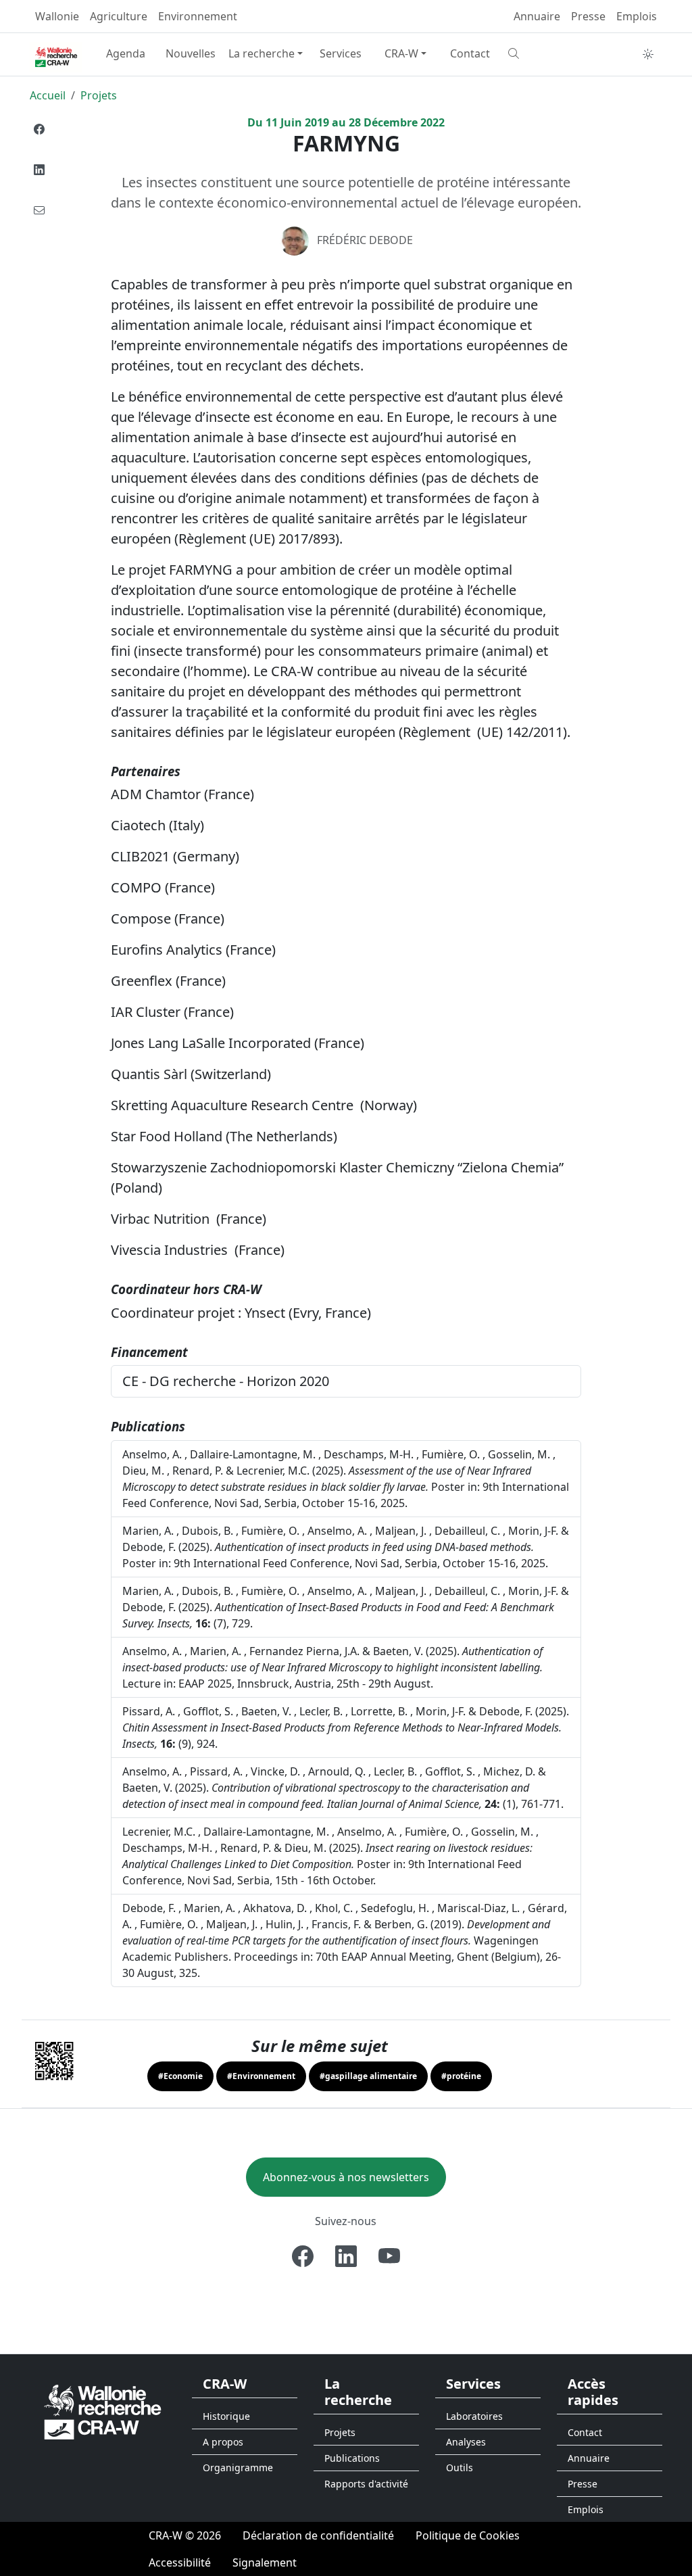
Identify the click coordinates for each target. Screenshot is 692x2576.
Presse (588, 16)
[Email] (39, 210)
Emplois (637, 16)
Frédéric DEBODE (365, 240)
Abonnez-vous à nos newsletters (346, 2177)
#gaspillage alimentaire (368, 2076)
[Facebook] (39, 129)
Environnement (198, 16)
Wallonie (57, 16)
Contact (470, 53)
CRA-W (401, 53)
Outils (460, 2467)
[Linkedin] (39, 170)
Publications (352, 2458)
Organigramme (238, 2467)
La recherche (262, 53)
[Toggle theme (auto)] (648, 54)
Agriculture (119, 16)
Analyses (466, 2442)
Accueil (48, 95)
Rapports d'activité (366, 2484)
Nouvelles (191, 53)
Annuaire (537, 16)
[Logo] (103, 2411)
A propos (223, 2442)
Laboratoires (474, 2416)
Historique (226, 2416)
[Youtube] (389, 2256)
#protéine (461, 2076)
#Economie (180, 2076)
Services (341, 53)
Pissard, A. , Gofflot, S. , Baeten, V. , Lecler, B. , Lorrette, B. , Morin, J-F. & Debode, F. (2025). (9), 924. (346, 1727)
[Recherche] (535, 53)
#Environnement (261, 2076)
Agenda (126, 53)
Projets (99, 95)
